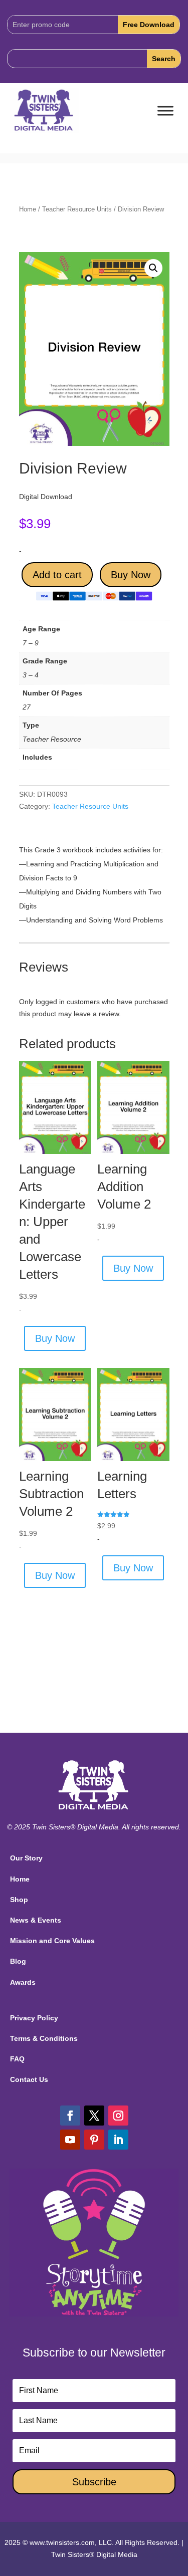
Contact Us (29, 2079)
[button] (153, 268)
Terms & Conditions (44, 2038)
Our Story (26, 1858)
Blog (18, 1961)
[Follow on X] (94, 2116)
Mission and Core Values (52, 1941)
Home (28, 209)
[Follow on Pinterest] (94, 2140)
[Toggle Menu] (165, 111)
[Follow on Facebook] (70, 2116)
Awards (23, 1982)
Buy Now (131, 575)
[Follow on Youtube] (70, 2140)
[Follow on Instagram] (118, 2116)
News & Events (36, 1920)
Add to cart (57, 575)
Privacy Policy (34, 2018)
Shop (19, 1900)
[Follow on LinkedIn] (118, 2140)
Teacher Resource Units (77, 209)
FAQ (17, 2059)
